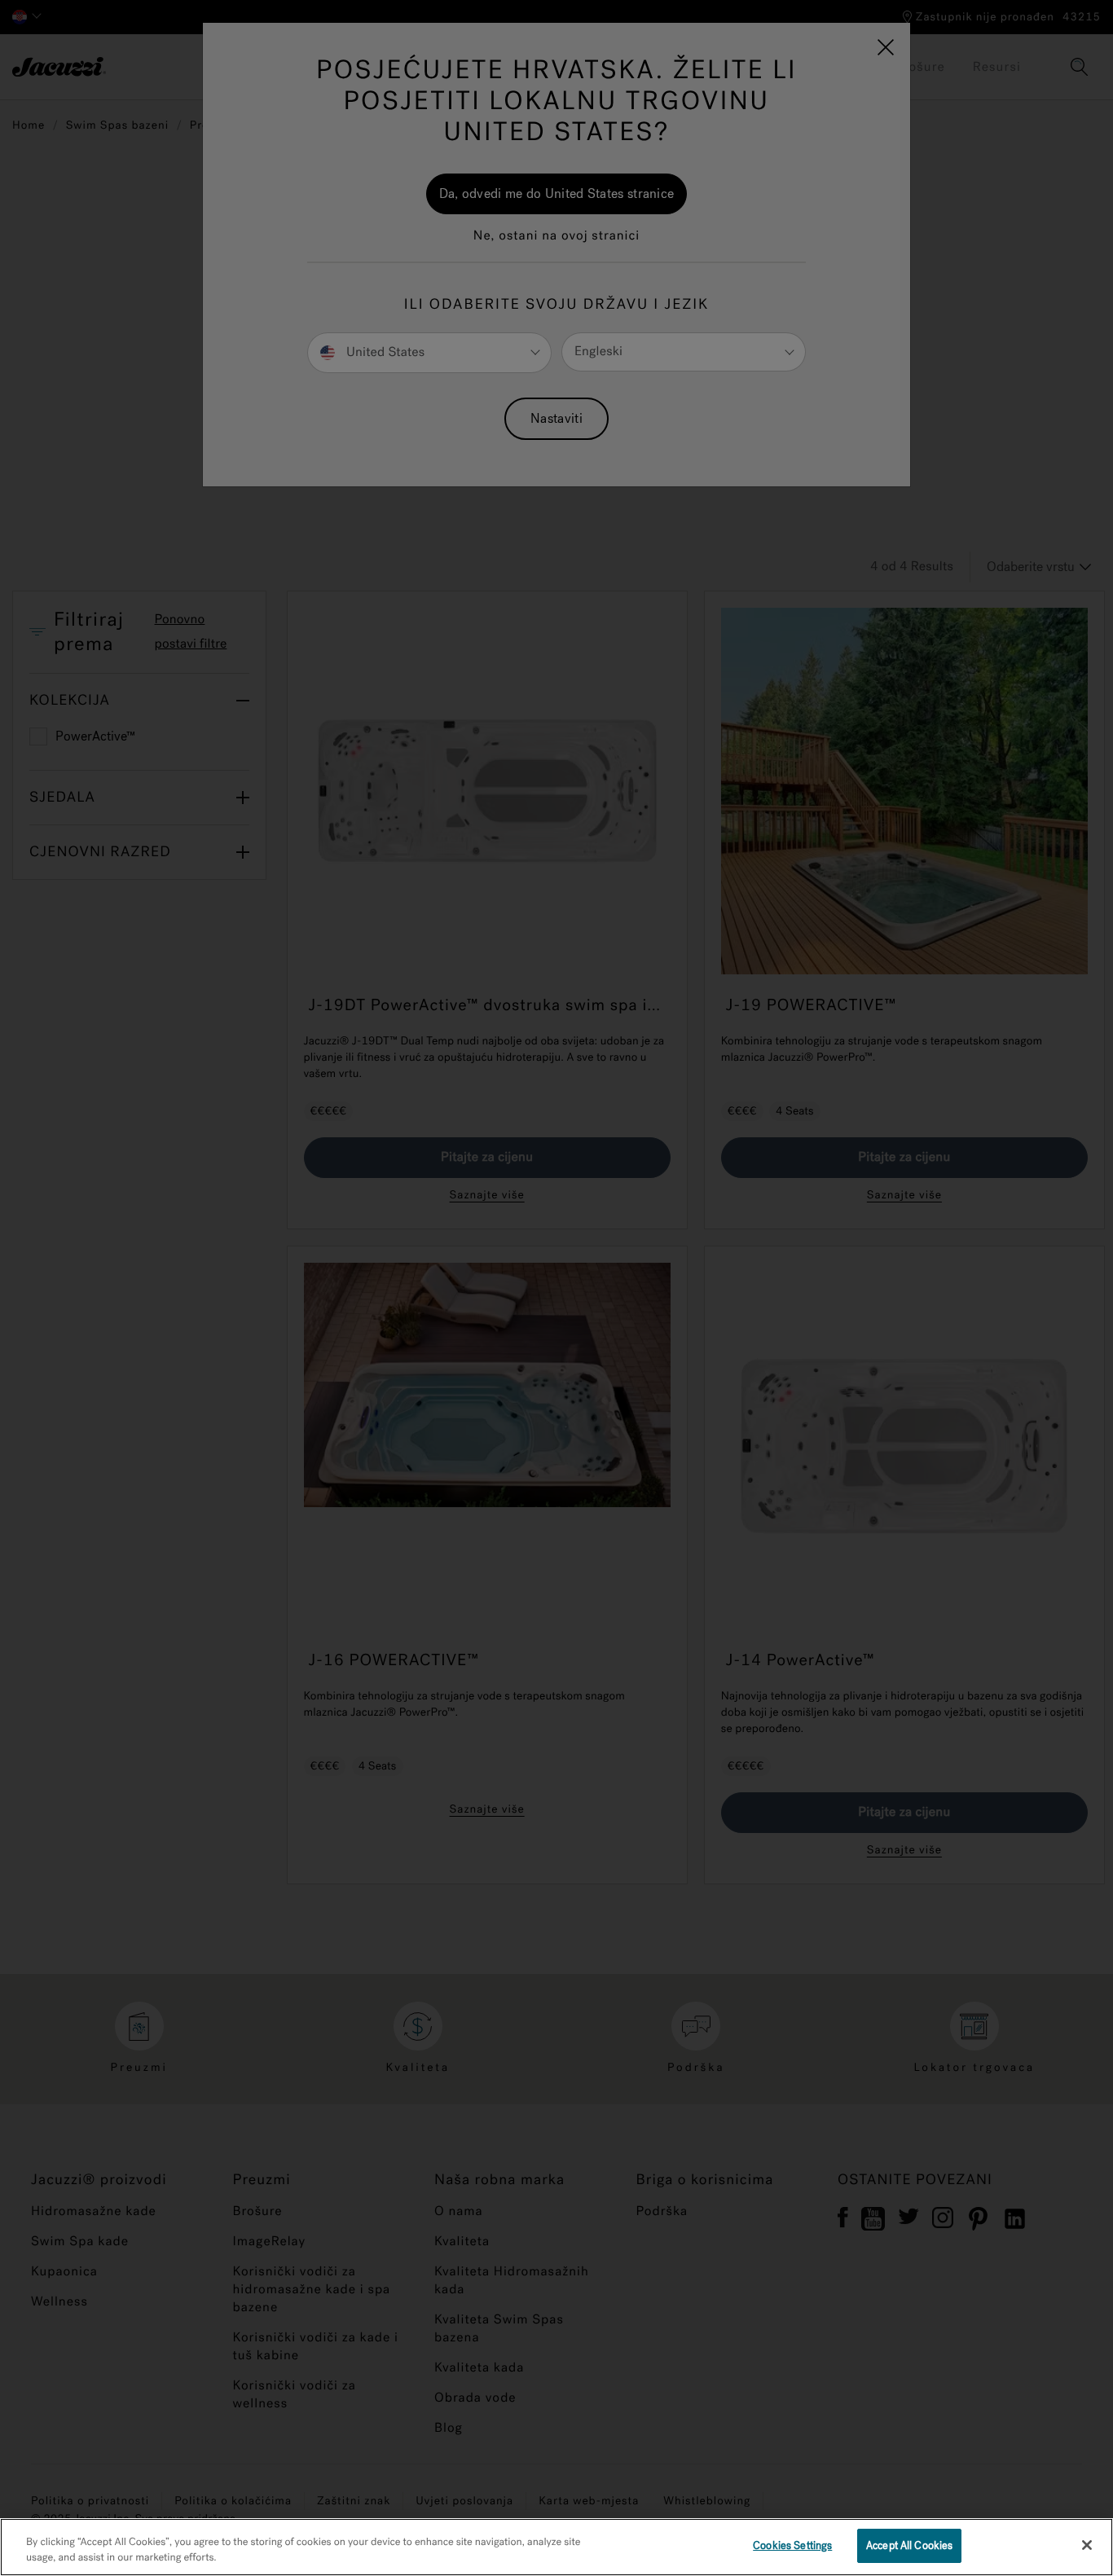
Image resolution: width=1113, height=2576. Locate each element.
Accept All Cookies (909, 2545)
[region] (556, 2547)
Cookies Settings (792, 2545)
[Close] (1087, 2545)
